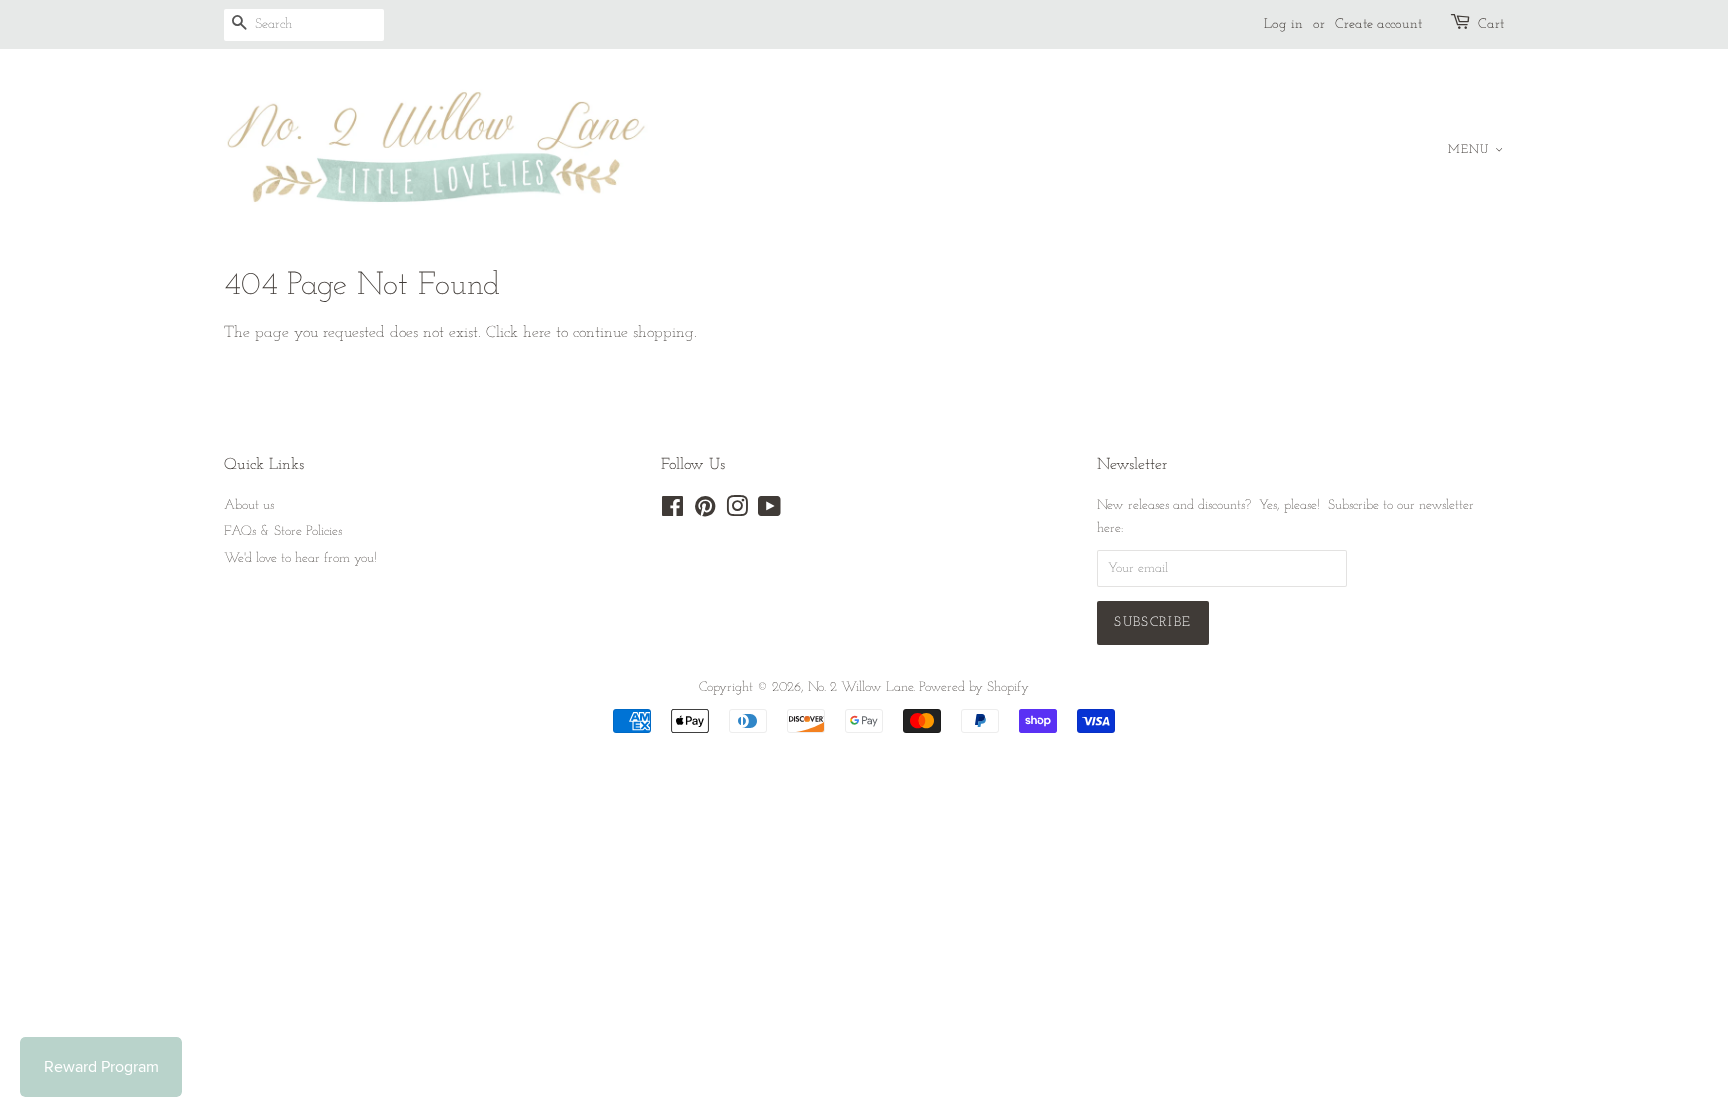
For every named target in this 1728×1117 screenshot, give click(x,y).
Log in (1283, 24)
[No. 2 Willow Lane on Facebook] (672, 511)
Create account (1378, 24)
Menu (1471, 150)
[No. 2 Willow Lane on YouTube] (769, 511)
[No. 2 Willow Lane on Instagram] (737, 511)
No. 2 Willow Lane (860, 687)
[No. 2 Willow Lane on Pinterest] (705, 511)
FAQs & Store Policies (283, 531)
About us (249, 505)
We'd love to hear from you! (300, 558)
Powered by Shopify (974, 687)
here (537, 333)
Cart (1491, 24)
